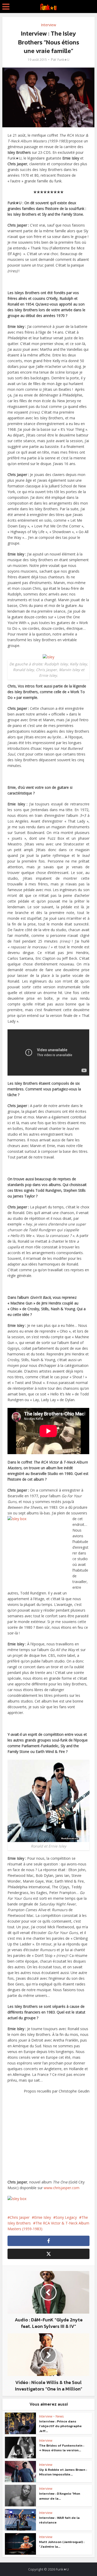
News (60, 2416)
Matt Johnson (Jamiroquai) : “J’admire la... (62, 2544)
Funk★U (63, 60)
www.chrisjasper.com (62, 2188)
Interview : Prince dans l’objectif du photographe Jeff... (60, 2426)
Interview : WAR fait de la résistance (59, 2520)
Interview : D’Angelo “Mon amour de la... (60, 2496)
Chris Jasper (20, 2217)
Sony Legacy (66, 2217)
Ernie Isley (43, 2217)
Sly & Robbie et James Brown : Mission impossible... (63, 2472)
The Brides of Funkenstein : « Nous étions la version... (62, 2448)
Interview (48, 25)
